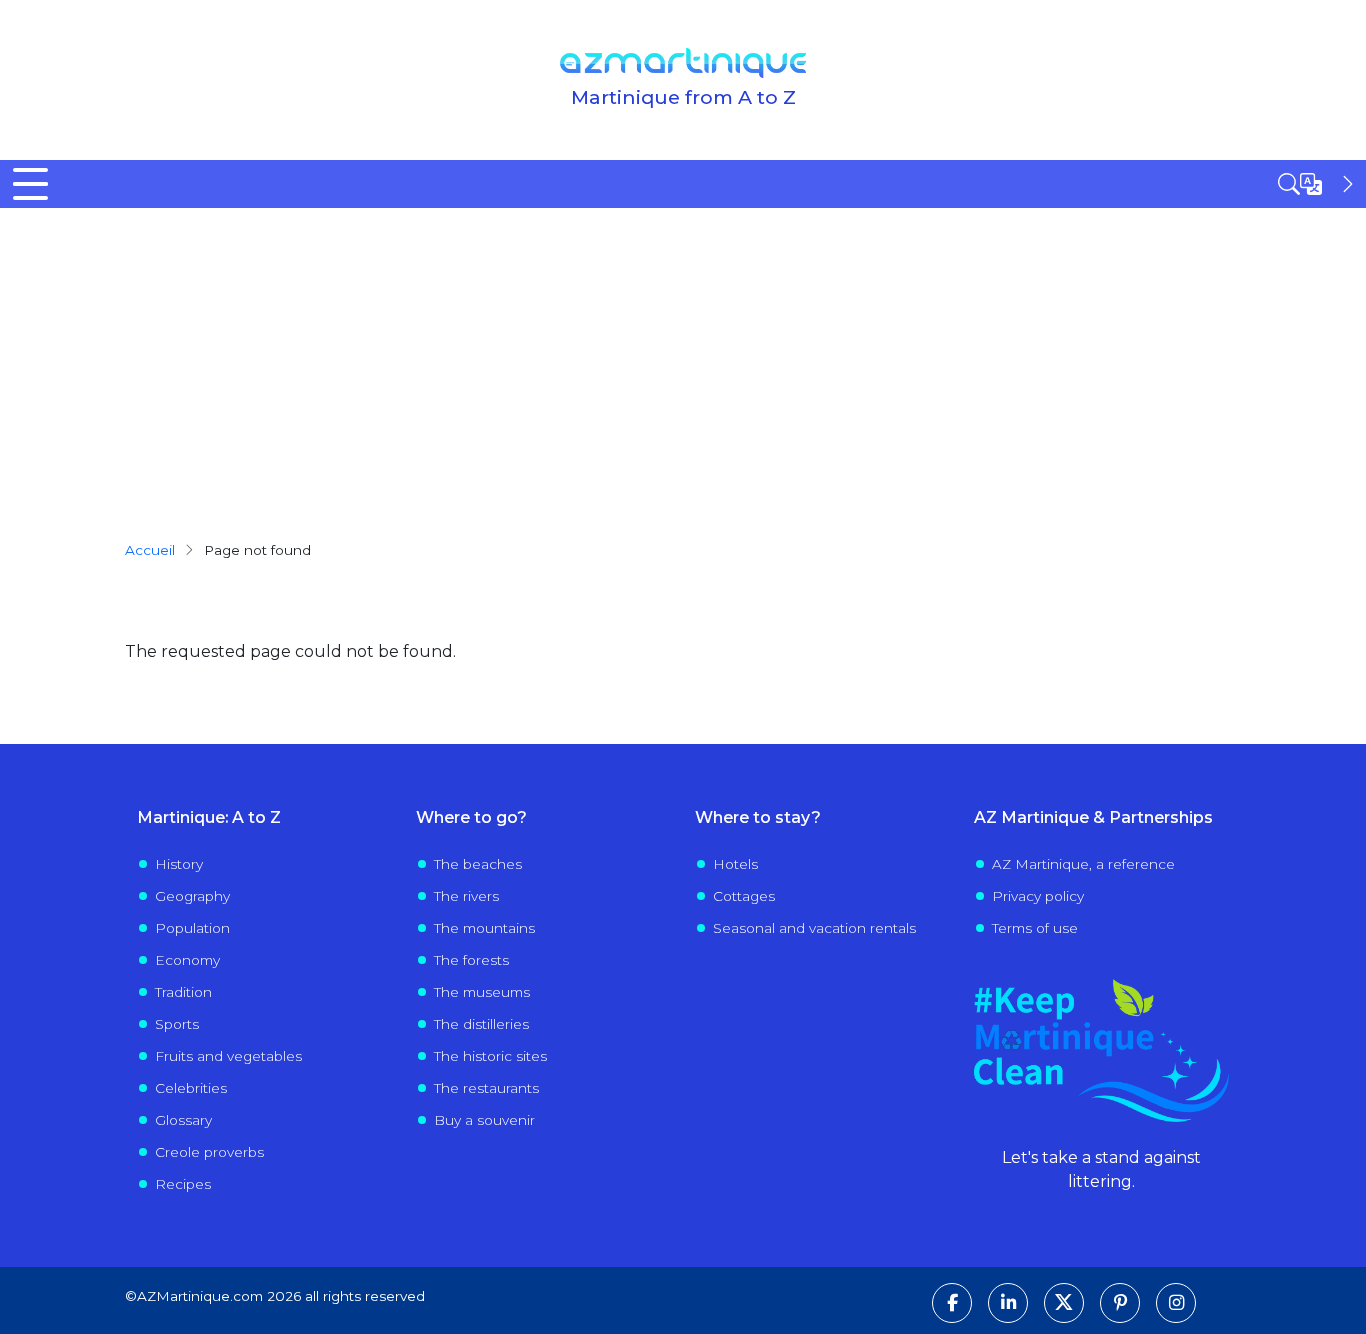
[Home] (682, 63)
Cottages (744, 896)
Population (192, 928)
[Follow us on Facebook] (952, 1303)
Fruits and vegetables (228, 1056)
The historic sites (490, 1056)
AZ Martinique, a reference (1083, 864)
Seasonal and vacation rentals (814, 928)
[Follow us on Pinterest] (1120, 1303)
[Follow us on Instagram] (1176, 1303)
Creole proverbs (209, 1152)
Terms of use (1035, 928)
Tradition (183, 992)
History (179, 864)
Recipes (183, 1184)
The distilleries (481, 1024)
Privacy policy (1038, 896)
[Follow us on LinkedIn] (1008, 1303)
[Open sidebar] (1318, 184)
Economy (187, 960)
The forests (471, 960)
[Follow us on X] (1064, 1303)
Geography (192, 896)
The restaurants (486, 1088)
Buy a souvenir (484, 1120)
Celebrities (191, 1088)
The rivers (466, 896)
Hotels (735, 864)
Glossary (183, 1120)
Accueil (150, 550)
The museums (482, 992)
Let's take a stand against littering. (1101, 1169)
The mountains (484, 928)
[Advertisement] (683, 358)
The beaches (478, 864)
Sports (177, 1024)
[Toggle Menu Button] (30, 184)
